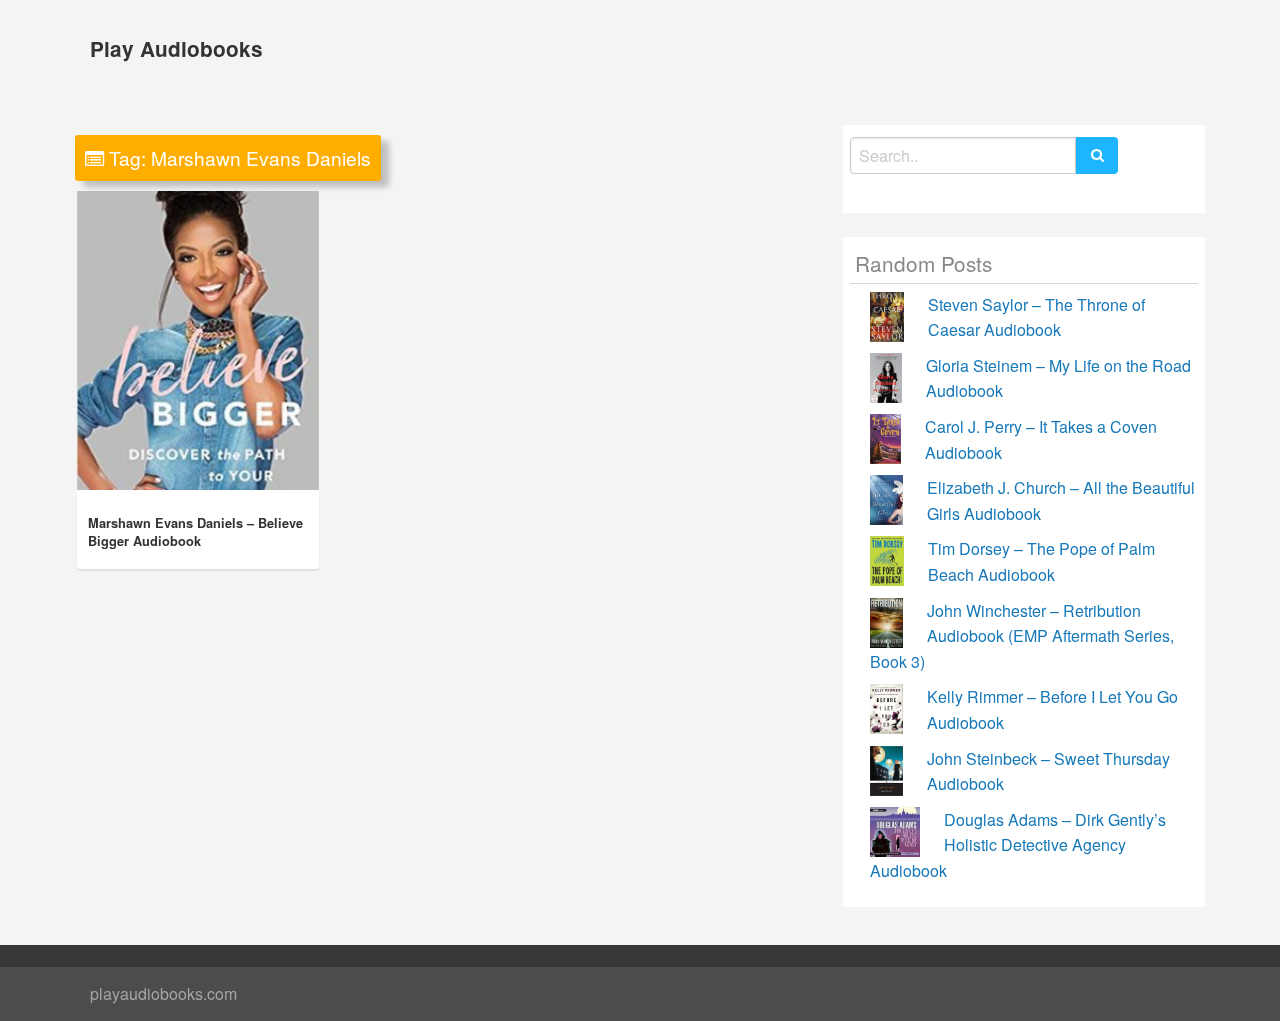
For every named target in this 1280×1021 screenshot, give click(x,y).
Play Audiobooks (176, 48)
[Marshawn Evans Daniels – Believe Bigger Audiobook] (198, 340)
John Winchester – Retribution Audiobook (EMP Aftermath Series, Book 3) (1022, 636)
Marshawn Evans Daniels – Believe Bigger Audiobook (195, 532)
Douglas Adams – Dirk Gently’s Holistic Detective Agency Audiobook (1018, 845)
